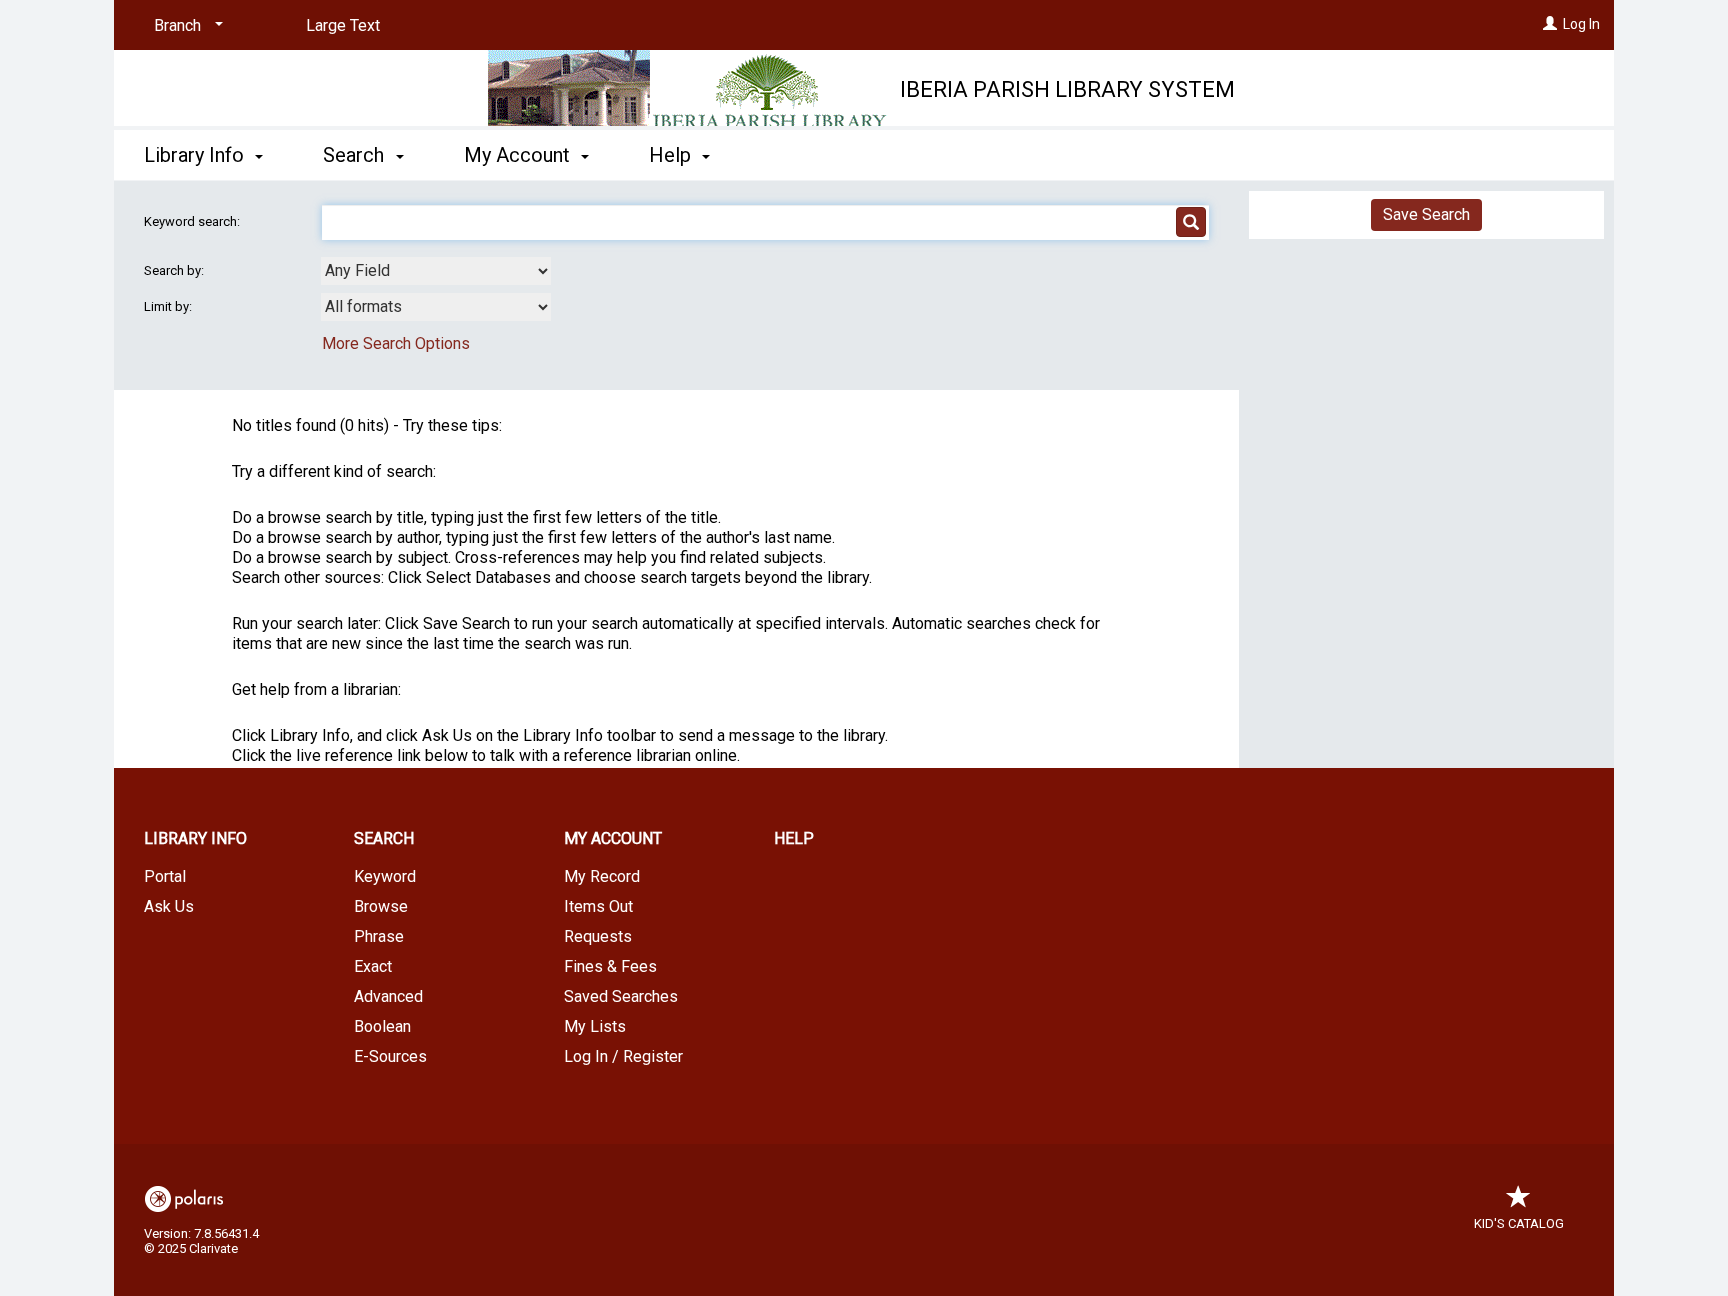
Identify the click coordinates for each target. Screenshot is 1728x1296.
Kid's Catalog (1519, 1223)
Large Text (343, 25)
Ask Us (169, 906)
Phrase (379, 936)
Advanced (388, 996)
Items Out (598, 906)
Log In (1581, 24)
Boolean (382, 1026)
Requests (598, 936)
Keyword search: (193, 221)
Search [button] (356, 155)
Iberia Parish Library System (1067, 89)
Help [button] (672, 155)
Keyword (385, 876)
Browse (381, 906)
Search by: (175, 270)
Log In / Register (623, 1056)
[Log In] (1550, 24)
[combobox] (436, 271)
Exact (373, 966)
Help (794, 838)
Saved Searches (621, 996)
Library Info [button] (196, 155)
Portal (165, 876)
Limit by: (169, 306)
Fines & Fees (610, 966)
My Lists (595, 1026)
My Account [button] (519, 155)
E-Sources (390, 1056)
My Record (602, 876)
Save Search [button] (1426, 214)
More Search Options (396, 343)
